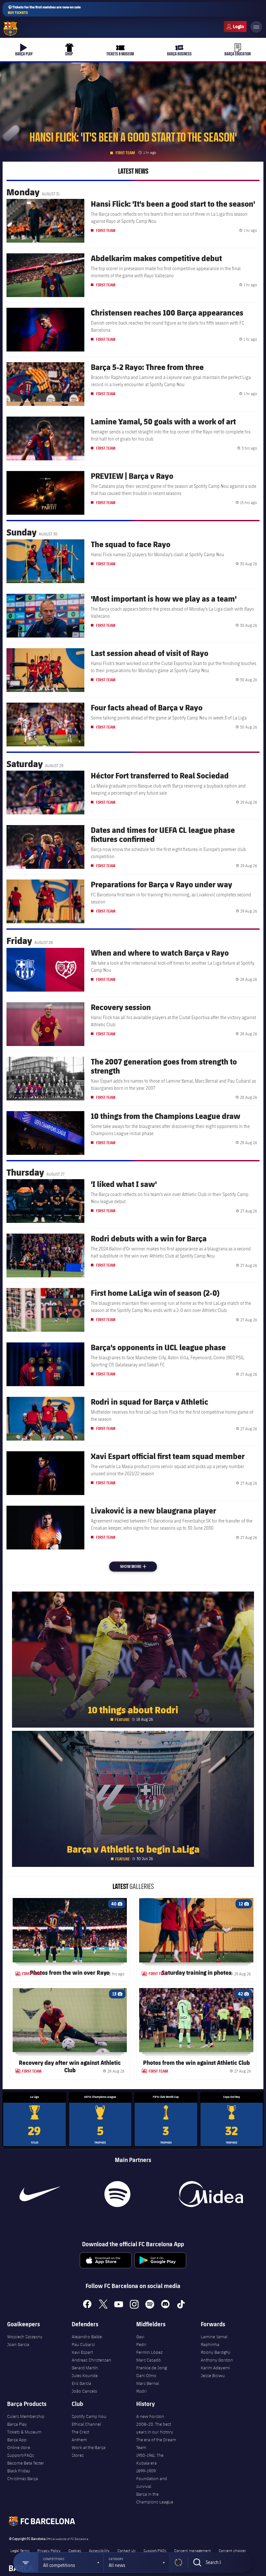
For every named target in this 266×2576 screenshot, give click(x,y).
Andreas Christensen (91, 2360)
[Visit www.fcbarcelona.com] (10, 29)
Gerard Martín (85, 2368)
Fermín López (149, 2352)
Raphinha (210, 2344)
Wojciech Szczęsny (25, 2337)
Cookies (75, 2550)
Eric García (81, 2383)
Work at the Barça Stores (89, 2451)
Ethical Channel (86, 2424)
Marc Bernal (148, 2383)
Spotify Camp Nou (89, 2416)
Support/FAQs (21, 2455)
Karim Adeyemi (215, 2368)
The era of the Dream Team (156, 2444)
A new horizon (150, 2416)
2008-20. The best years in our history (155, 2428)
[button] (71, 2562)
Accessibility (99, 2550)
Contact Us (127, 2550)
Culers (235, 27)
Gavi (140, 2337)
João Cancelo (85, 2391)
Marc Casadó (149, 2360)
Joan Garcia (18, 2344)
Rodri (141, 2391)
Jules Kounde (85, 2375)
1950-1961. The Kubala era (150, 2459)
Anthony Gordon (217, 2360)
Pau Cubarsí (83, 2344)
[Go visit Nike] (40, 2194)
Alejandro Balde (87, 2337)
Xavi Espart (82, 2352)
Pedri (141, 2344)
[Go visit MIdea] (211, 2194)
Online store (19, 2447)
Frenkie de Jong (151, 2368)
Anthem (79, 2440)
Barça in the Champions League (155, 2498)
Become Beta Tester (26, 2463)
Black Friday (19, 2471)
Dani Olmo (146, 2375)
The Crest (80, 2432)
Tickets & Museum (24, 2432)
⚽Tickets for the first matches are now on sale (44, 10)
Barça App (17, 2440)
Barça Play (17, 2424)
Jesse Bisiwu (213, 2375)
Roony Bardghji (216, 2352)
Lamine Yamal (214, 2337)
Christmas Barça (23, 2478)
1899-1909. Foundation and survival (152, 2478)
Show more (138, 1566)
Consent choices (232, 2550)
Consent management (193, 2550)
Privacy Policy (49, 2550)
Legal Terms (20, 2550)
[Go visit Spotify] (118, 2194)
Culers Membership (26, 2416)
